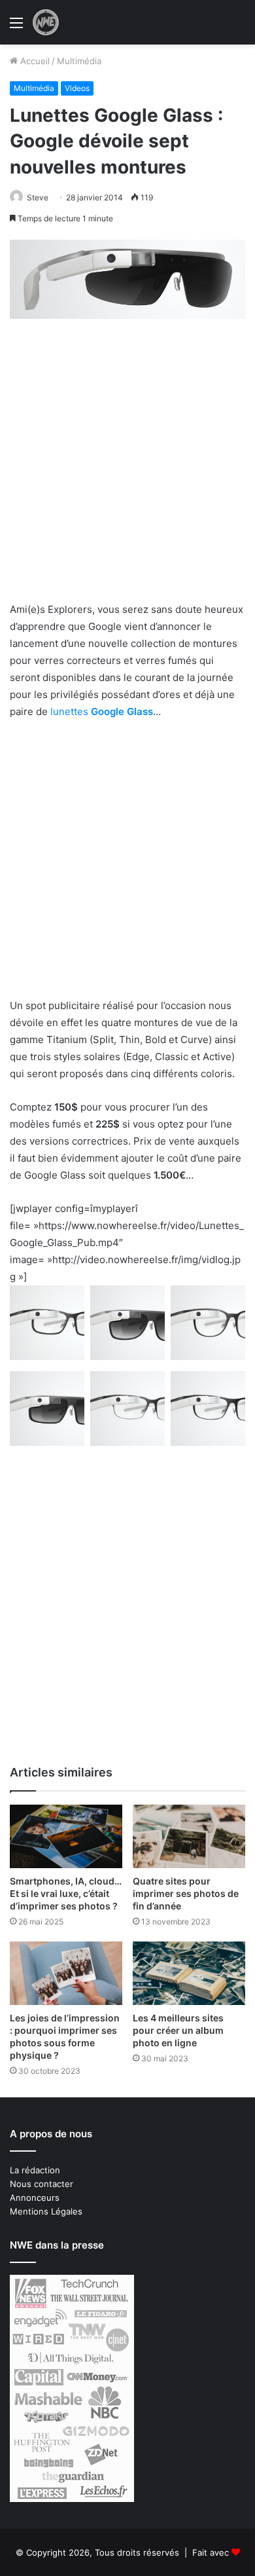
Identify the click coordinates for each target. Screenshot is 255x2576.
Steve (38, 197)
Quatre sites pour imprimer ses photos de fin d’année (186, 1893)
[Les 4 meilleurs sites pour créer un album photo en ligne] (189, 1973)
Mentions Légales (46, 2211)
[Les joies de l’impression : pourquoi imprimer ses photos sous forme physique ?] (66, 1973)
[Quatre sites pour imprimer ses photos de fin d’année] (189, 1836)
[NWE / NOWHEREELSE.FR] (46, 22)
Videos (77, 88)
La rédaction (35, 2170)
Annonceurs (35, 2198)
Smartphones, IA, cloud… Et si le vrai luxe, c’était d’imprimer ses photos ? (66, 1893)
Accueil (34, 61)
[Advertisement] (127, 468)
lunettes (102, 711)
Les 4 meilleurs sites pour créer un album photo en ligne (178, 2030)
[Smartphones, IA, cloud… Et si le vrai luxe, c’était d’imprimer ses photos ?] (66, 1836)
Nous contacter (42, 2184)
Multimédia (79, 61)
